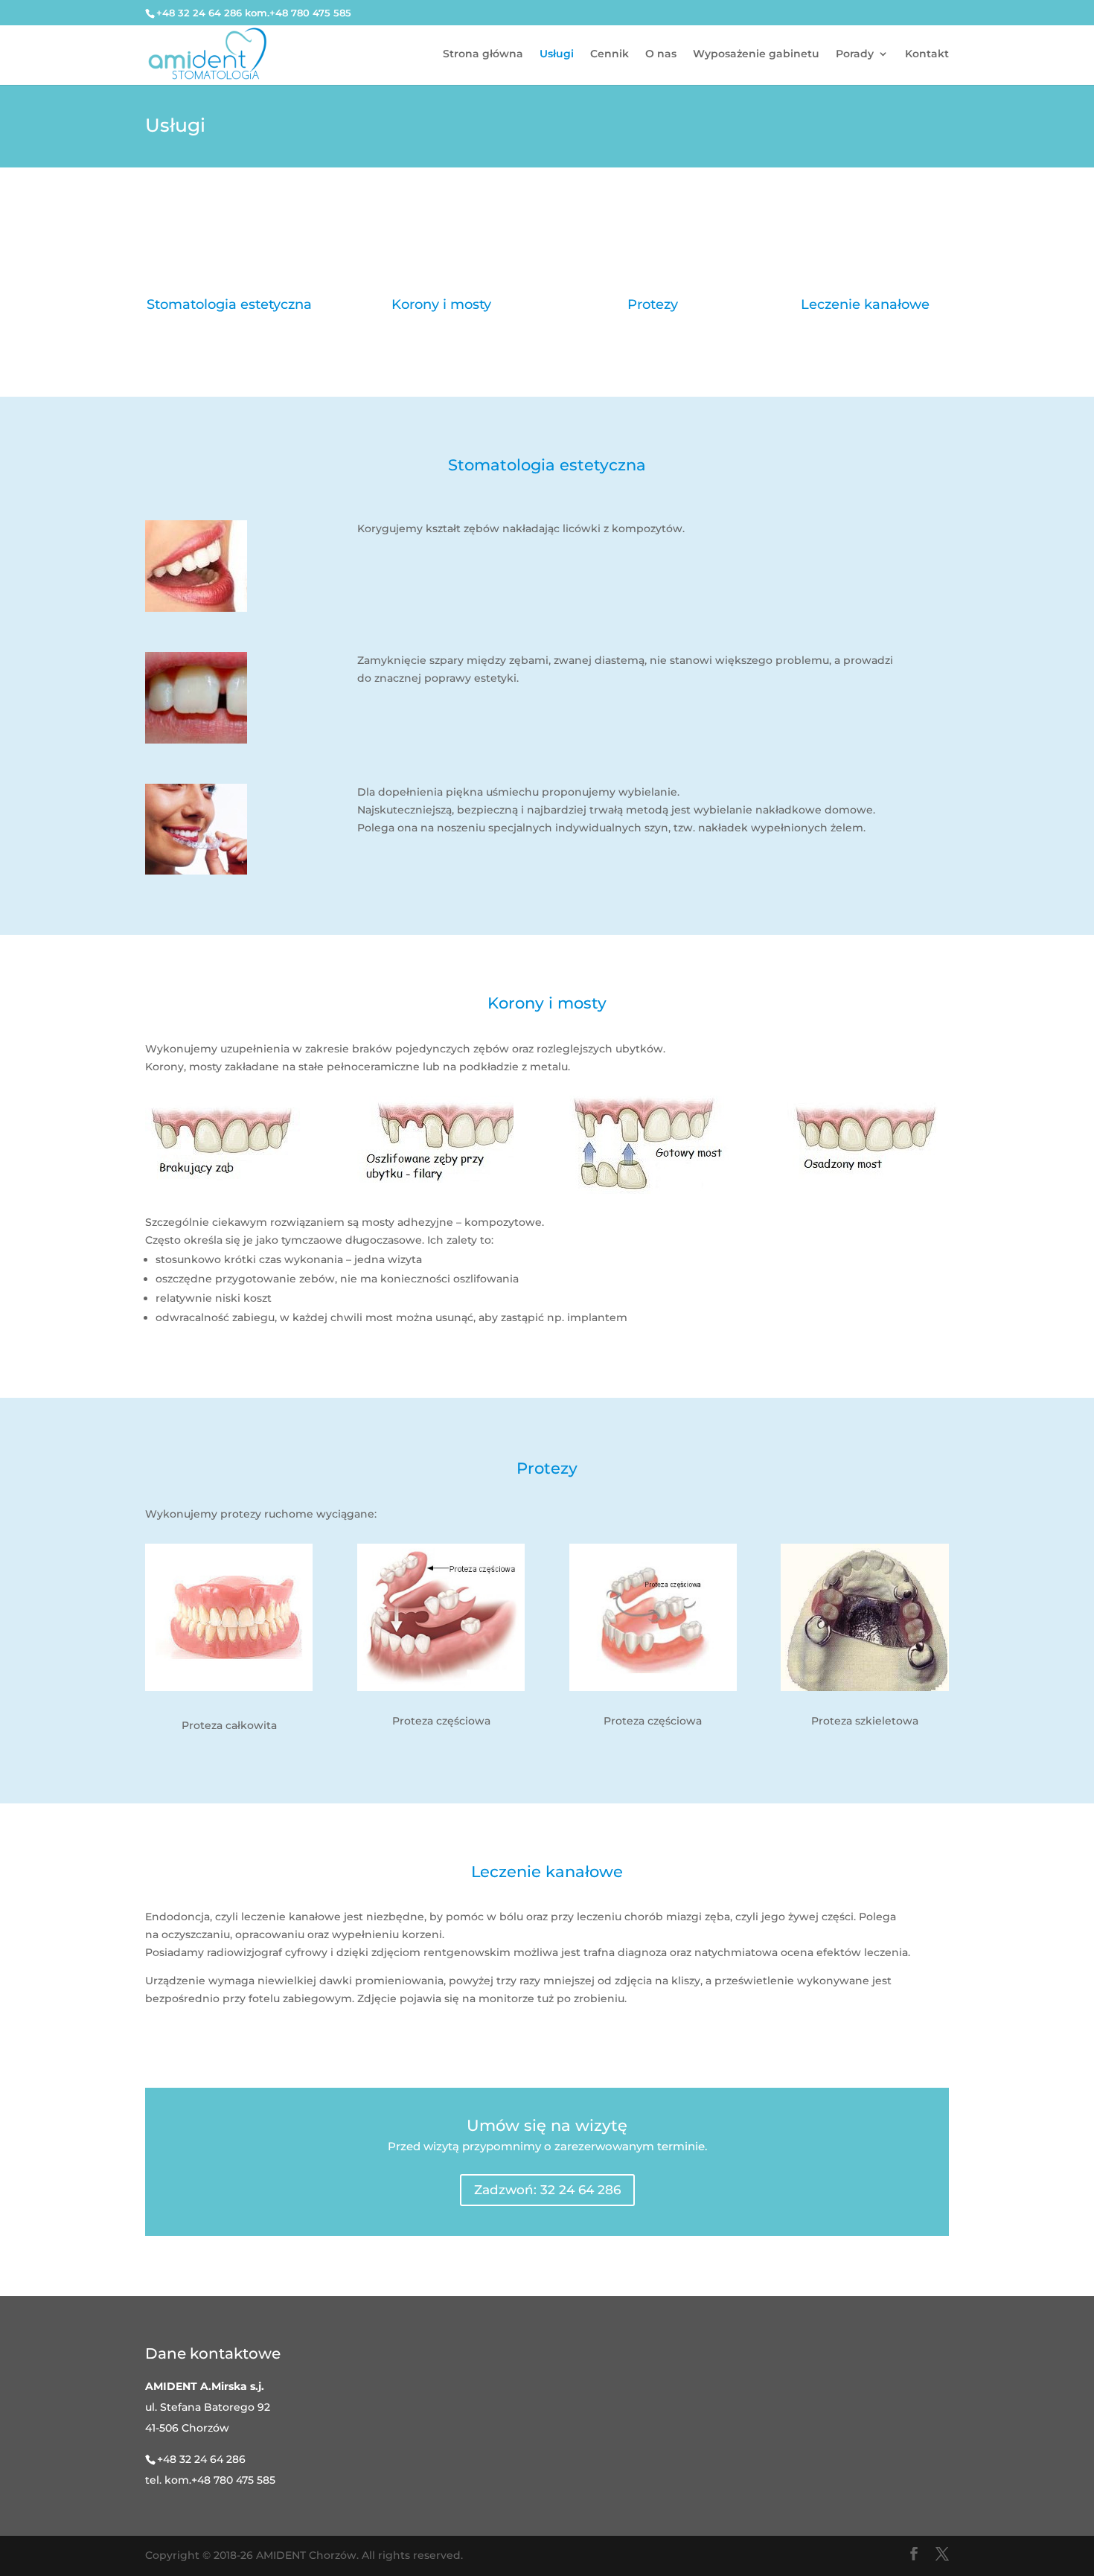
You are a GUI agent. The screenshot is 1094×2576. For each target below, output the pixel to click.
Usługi (557, 54)
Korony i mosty (441, 304)
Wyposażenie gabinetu (756, 54)
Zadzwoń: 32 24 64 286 (547, 2190)
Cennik (610, 54)
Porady (855, 54)
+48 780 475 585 (233, 2480)
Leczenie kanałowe (865, 304)
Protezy (653, 304)
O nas (661, 54)
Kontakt (927, 54)
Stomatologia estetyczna (229, 304)
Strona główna (483, 54)
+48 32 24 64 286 (201, 2459)
